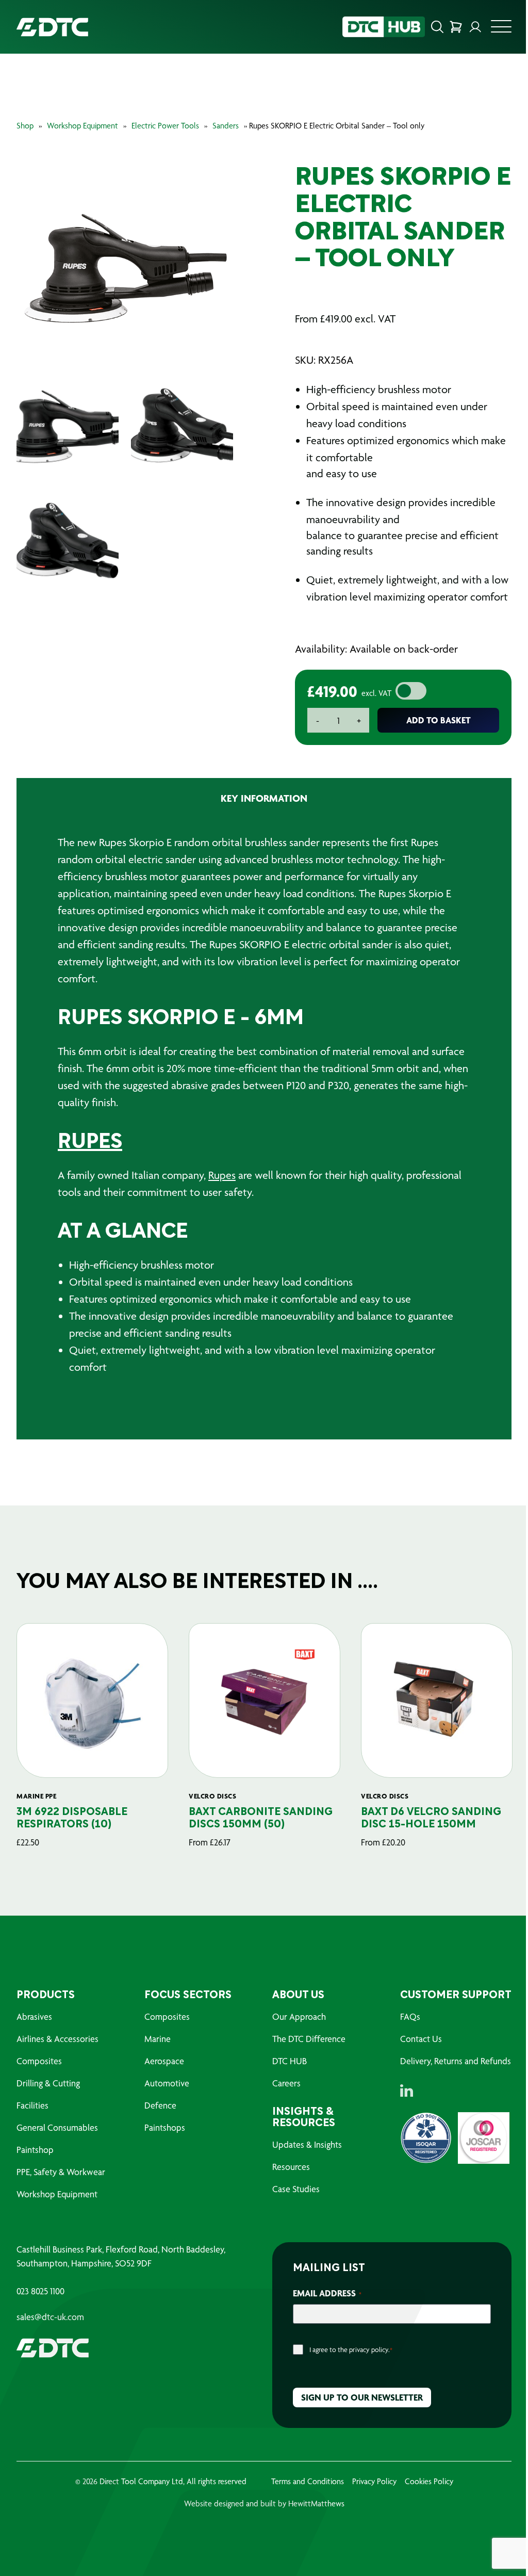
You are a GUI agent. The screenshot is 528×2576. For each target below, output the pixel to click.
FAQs (410, 2016)
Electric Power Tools (165, 126)
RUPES (90, 1143)
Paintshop (35, 2150)
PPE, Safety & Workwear (61, 2172)
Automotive (167, 2083)
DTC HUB (290, 2061)
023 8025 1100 (40, 2291)
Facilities (32, 2105)
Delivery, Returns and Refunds (456, 2061)
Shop (25, 126)
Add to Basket (439, 720)
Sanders (226, 126)
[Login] (475, 27)
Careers (286, 2083)
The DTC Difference (309, 2039)
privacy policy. (369, 2350)
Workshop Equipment (82, 126)
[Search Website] (437, 27)
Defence (160, 2105)
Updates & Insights (307, 2144)
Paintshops (165, 2127)
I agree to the (351, 2350)
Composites (39, 2061)
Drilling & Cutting (48, 2083)
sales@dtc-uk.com (50, 2317)
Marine (158, 2039)
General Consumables (57, 2127)
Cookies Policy (429, 2481)
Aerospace (164, 2061)
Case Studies (296, 2189)
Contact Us (421, 2039)
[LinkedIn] (407, 2091)
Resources (291, 2167)
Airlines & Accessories (57, 2039)
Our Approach (299, 2016)
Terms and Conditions (308, 2481)
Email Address (327, 2293)
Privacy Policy (374, 2481)
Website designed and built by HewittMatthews (264, 2504)
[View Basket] (456, 27)
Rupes (222, 1175)
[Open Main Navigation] (501, 29)
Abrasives (34, 2016)
